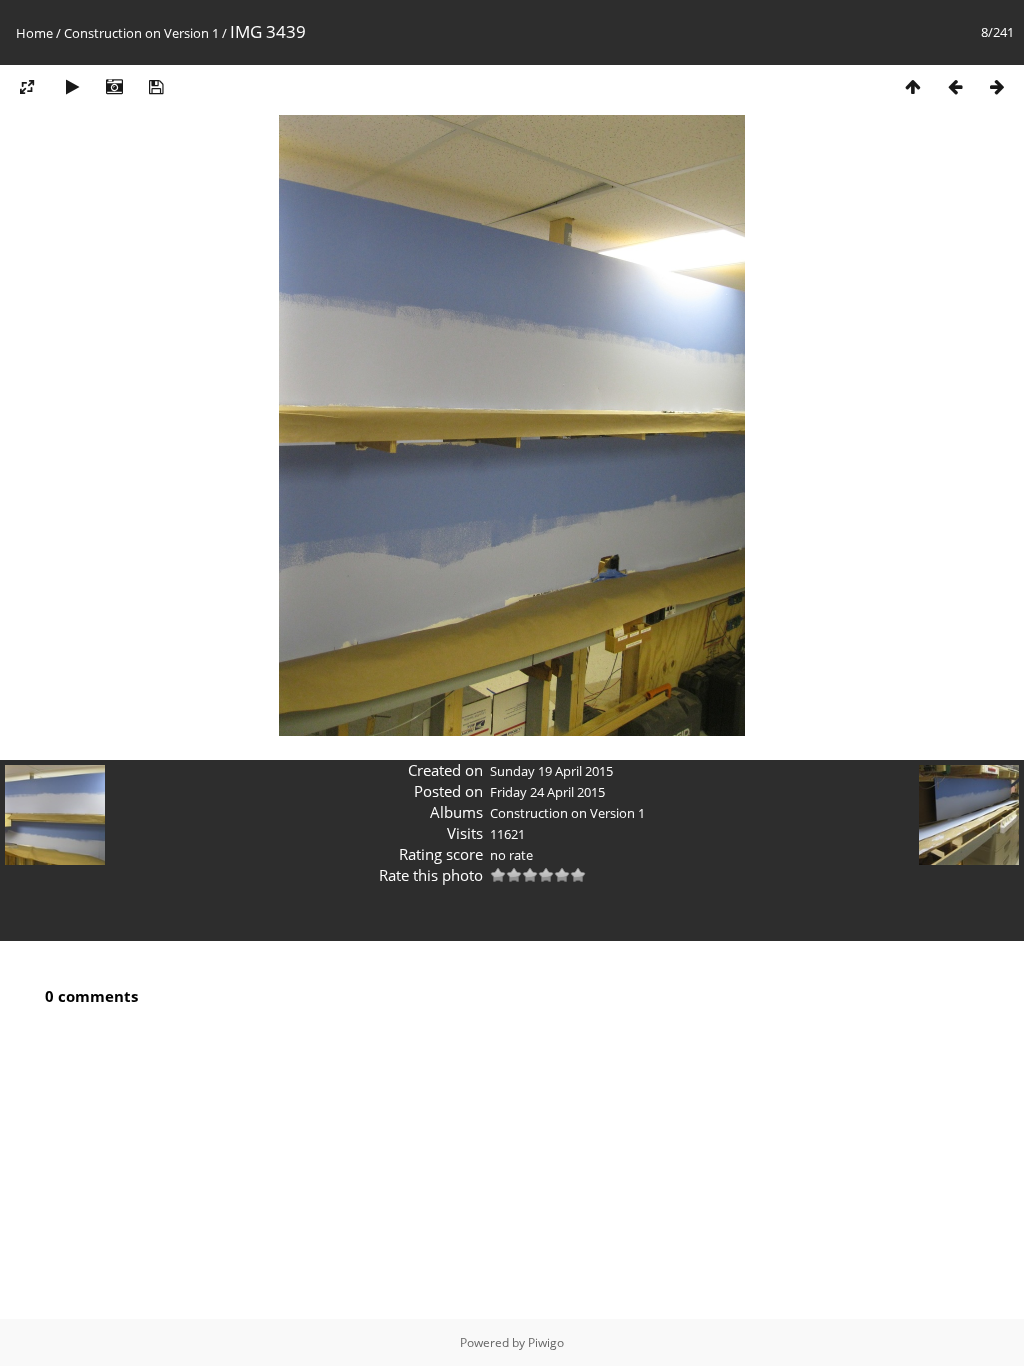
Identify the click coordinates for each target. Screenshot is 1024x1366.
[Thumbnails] (913, 86)
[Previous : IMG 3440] (955, 86)
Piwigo (546, 1342)
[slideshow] (72, 86)
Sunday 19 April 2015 (551, 771)
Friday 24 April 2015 (547, 792)
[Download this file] (156, 86)
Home (34, 33)
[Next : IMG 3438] (997, 86)
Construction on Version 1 (141, 33)
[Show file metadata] (114, 86)
